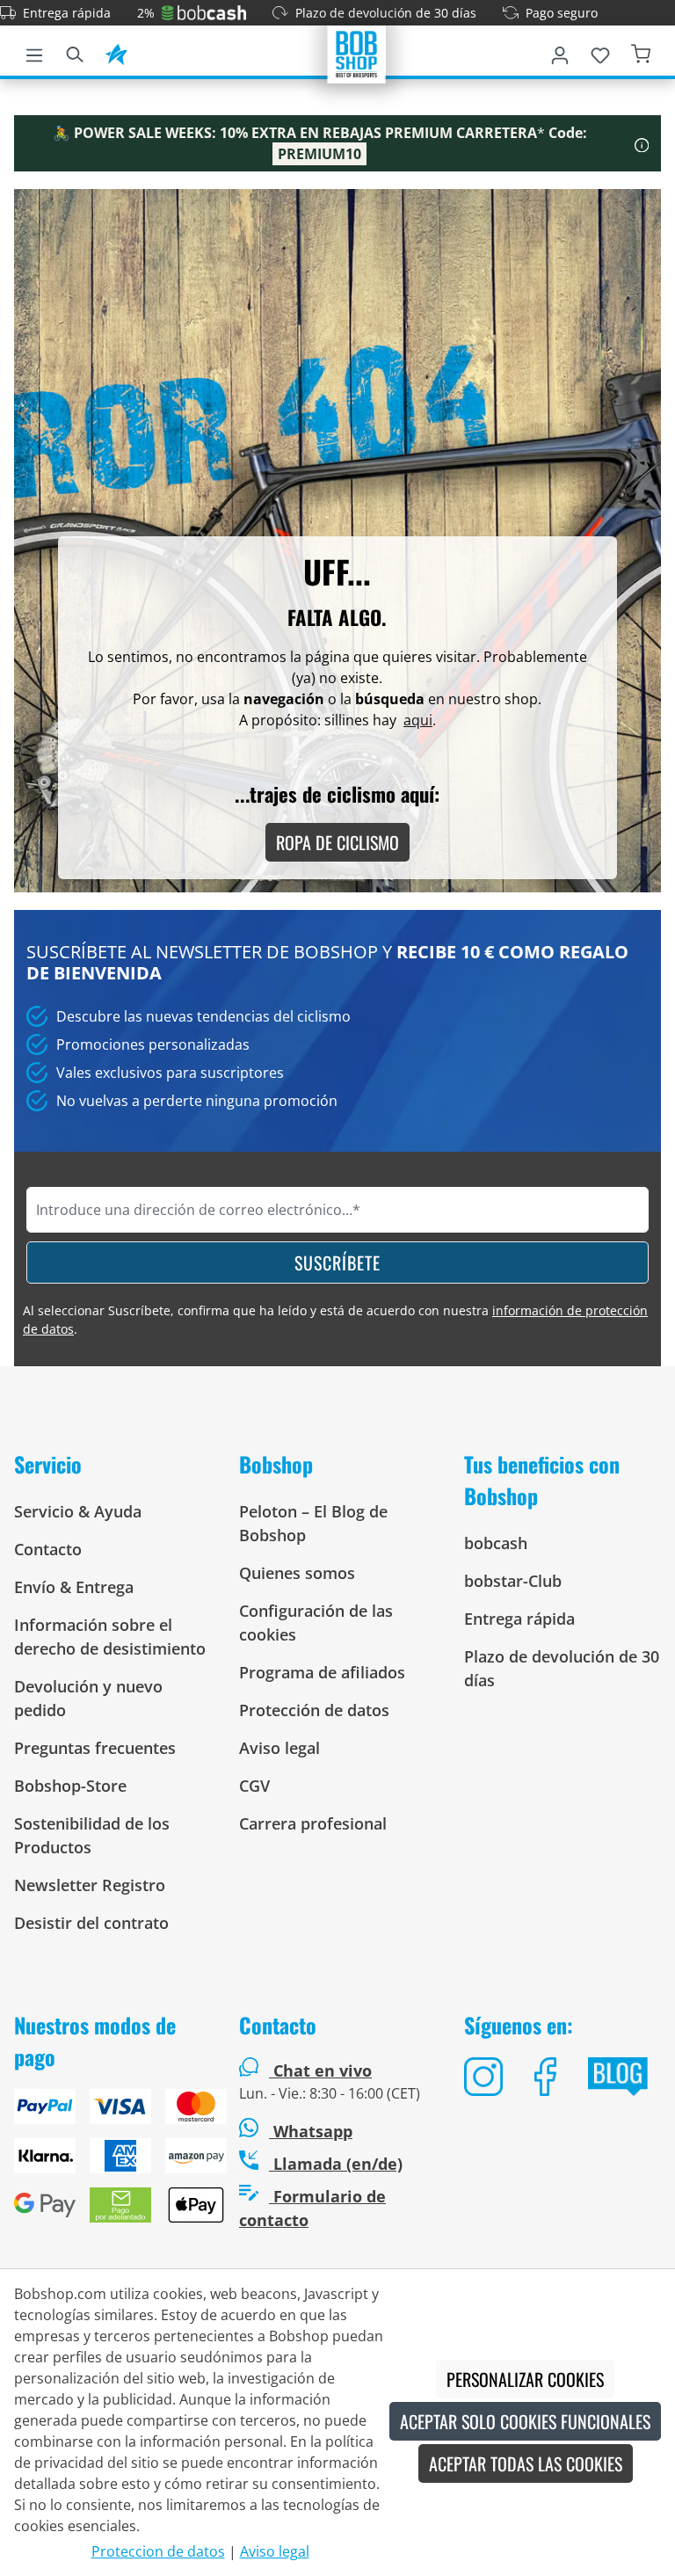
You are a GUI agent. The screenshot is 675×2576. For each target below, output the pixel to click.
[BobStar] (116, 52)
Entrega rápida (67, 13)
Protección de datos (314, 1710)
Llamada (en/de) (336, 2164)
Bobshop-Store (70, 1786)
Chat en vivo (323, 2070)
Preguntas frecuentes (95, 1748)
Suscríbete (337, 1263)
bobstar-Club (513, 1581)
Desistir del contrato (91, 1923)
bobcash (496, 1543)
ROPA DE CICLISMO (337, 842)
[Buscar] (75, 52)
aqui (418, 720)
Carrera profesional (313, 1823)
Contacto (48, 1549)
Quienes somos (297, 1573)
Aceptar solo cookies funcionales (525, 2421)
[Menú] (34, 52)
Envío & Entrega (74, 1587)
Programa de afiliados (322, 1672)
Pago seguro (562, 13)
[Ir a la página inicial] (357, 53)
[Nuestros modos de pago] (112, 2163)
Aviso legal (279, 1748)
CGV (254, 1786)
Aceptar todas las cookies (526, 2463)
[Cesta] (641, 52)
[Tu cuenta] (560, 52)
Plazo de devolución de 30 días (386, 13)
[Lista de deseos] (600, 52)
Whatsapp (311, 2131)
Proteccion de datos (158, 2551)
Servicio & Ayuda (78, 1511)
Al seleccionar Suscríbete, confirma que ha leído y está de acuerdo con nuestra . (335, 1320)
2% (146, 13)
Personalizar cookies (525, 2379)
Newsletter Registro (90, 1885)
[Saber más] (642, 143)
